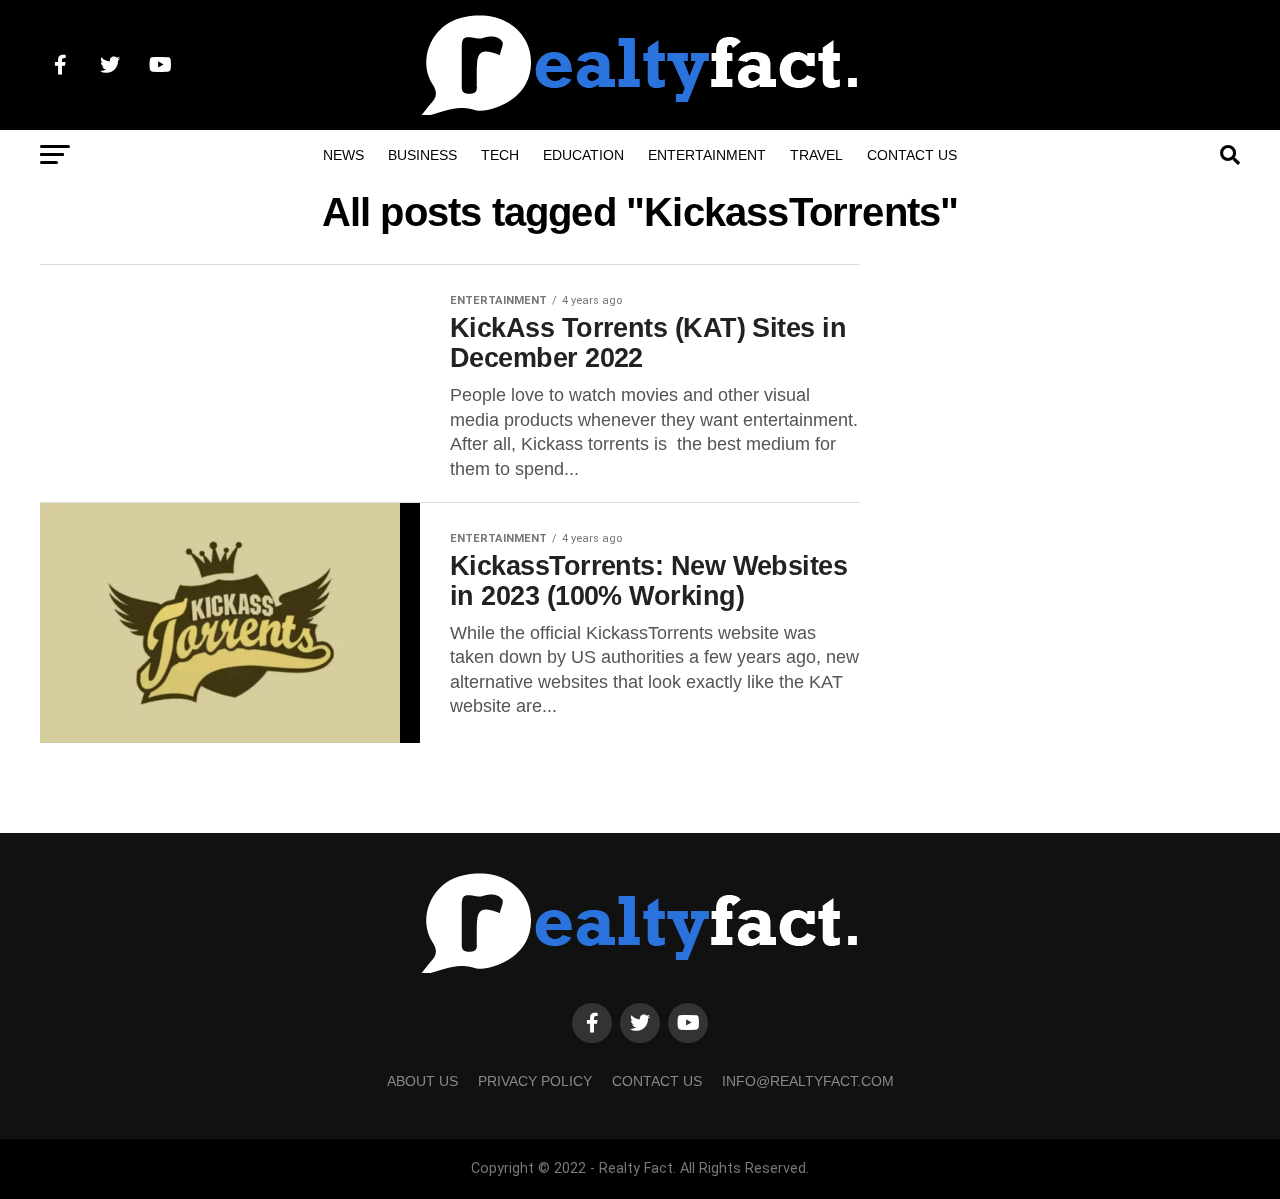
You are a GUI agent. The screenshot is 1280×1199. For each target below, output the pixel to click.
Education (583, 155)
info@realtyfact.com (808, 1081)
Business (422, 155)
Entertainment (707, 155)
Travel (816, 155)
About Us (422, 1081)
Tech (500, 155)
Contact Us (912, 155)
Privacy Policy (535, 1081)
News (343, 155)
